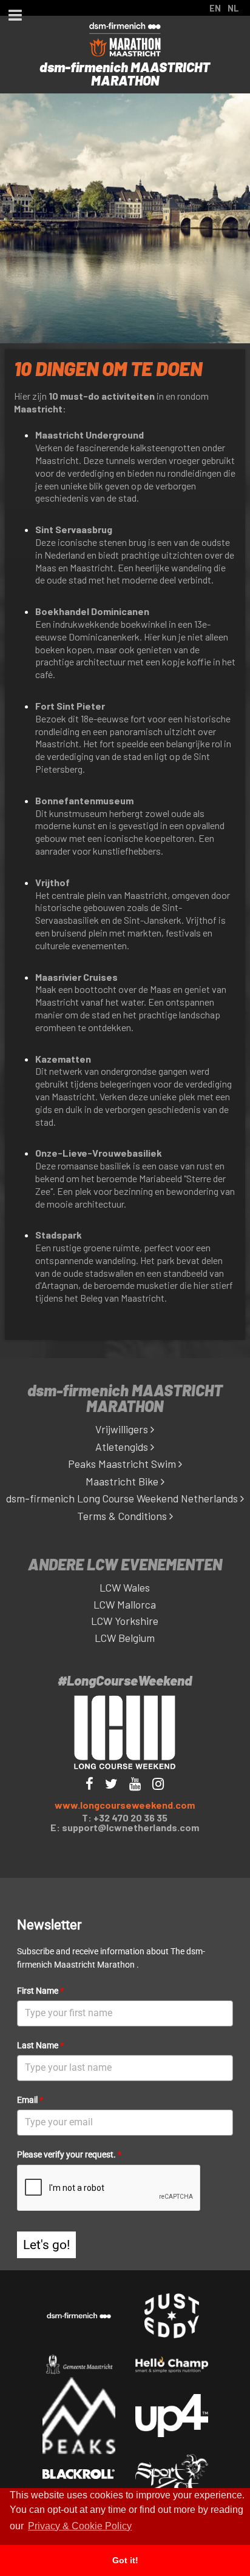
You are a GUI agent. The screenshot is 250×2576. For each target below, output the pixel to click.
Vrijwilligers (123, 1429)
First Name (40, 1991)
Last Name (40, 2045)
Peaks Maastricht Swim (123, 1464)
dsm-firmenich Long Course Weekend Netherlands (123, 1498)
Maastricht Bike (123, 1481)
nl (233, 8)
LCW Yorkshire (125, 1621)
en (215, 8)
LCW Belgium (125, 1638)
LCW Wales (125, 1587)
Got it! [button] (125, 2560)
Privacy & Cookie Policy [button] (80, 2526)
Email (30, 2100)
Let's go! (46, 2245)
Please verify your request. (69, 2154)
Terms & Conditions (123, 1516)
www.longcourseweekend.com (125, 1805)
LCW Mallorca (125, 1604)
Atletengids (123, 1447)
